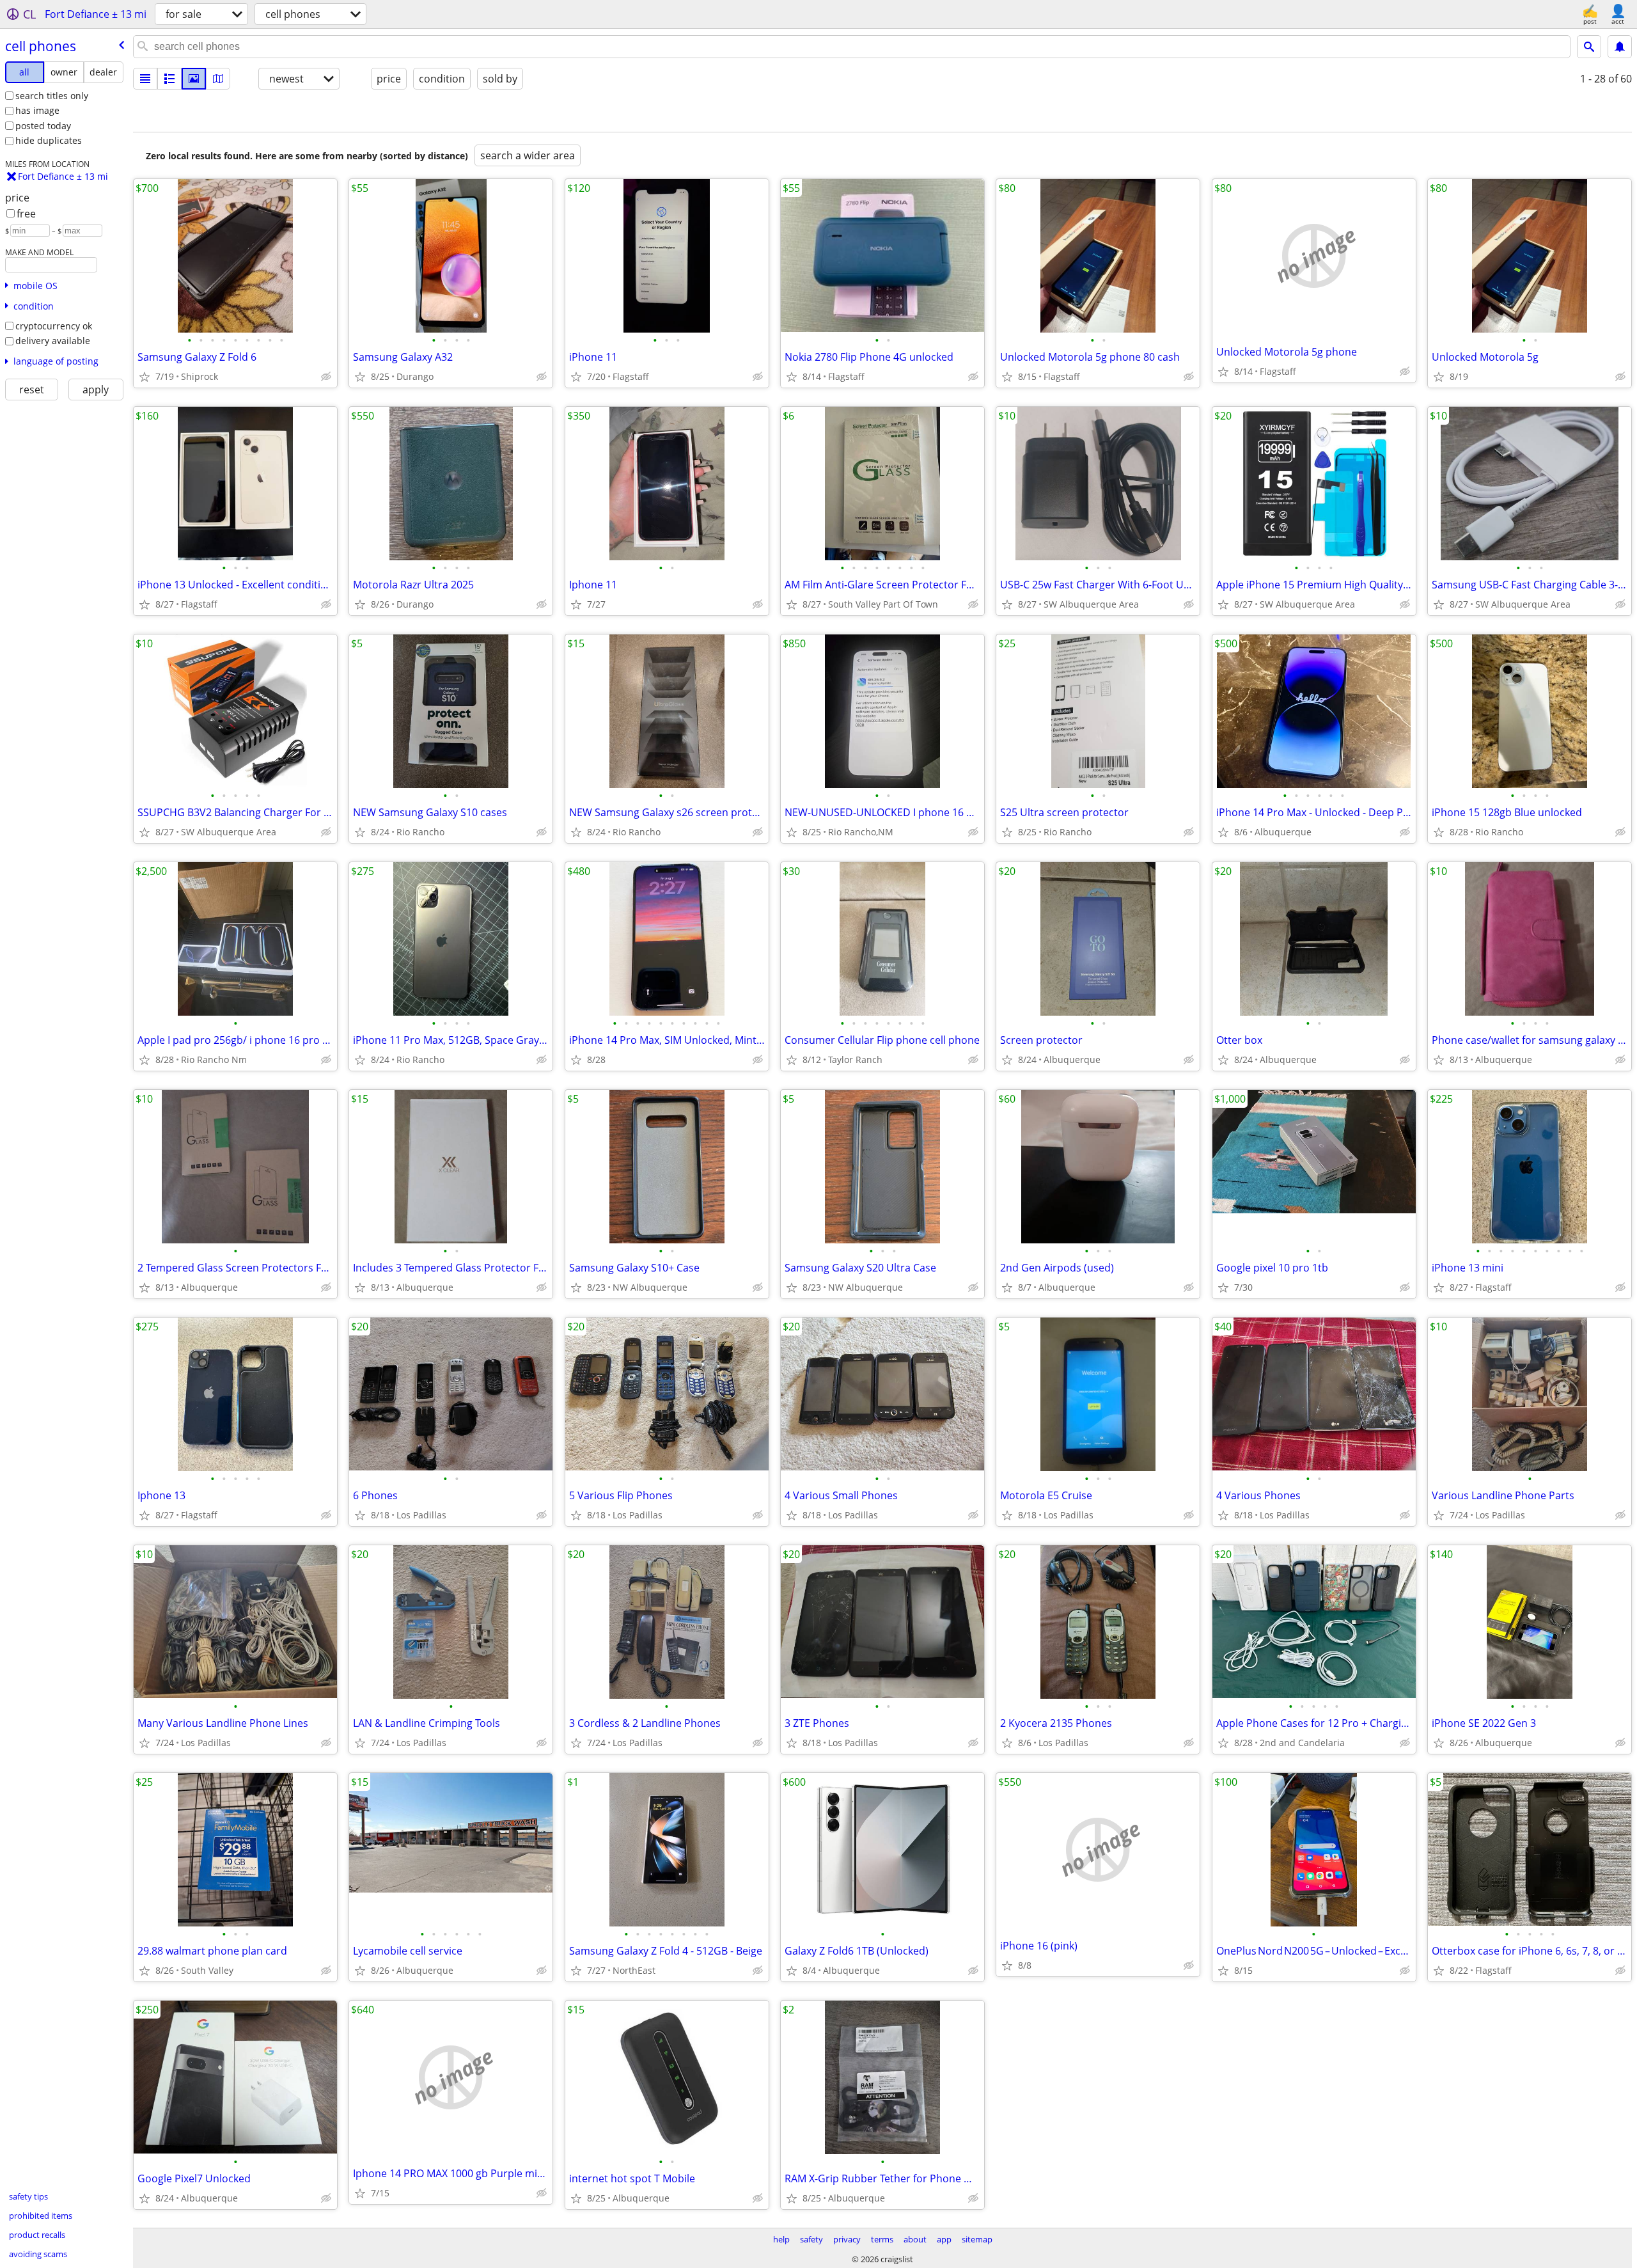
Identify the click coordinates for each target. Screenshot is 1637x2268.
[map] (218, 79)
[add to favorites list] (145, 377)
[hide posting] (326, 377)
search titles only (52, 96)
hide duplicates (49, 140)
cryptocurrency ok (54, 326)
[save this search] (1620, 47)
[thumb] (169, 79)
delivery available (53, 341)
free (26, 214)
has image (37, 110)
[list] (145, 79)
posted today (43, 126)
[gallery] (194, 79)
